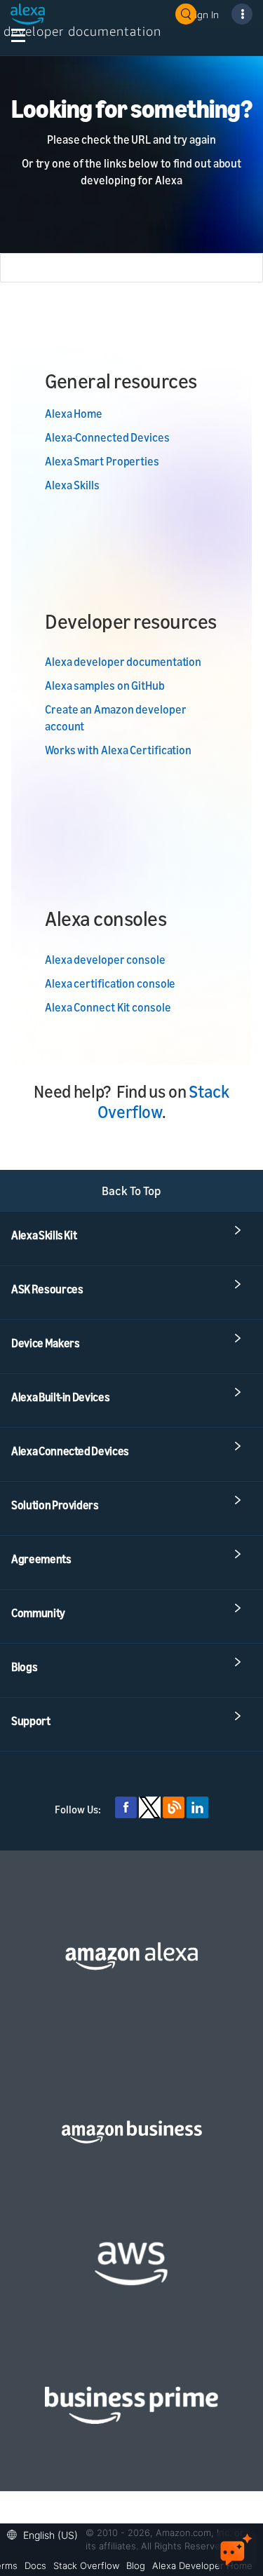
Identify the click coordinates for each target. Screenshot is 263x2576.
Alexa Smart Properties (102, 461)
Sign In (204, 14)
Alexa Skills (72, 485)
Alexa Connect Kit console (108, 1007)
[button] (46, 2534)
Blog (136, 2565)
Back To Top (131, 1191)
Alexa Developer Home (202, 2565)
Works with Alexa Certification (118, 750)
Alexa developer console (105, 960)
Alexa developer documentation (123, 662)
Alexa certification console (110, 983)
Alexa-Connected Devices (107, 437)
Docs (35, 2565)
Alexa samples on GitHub (105, 686)
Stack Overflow (86, 2565)
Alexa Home (74, 414)
